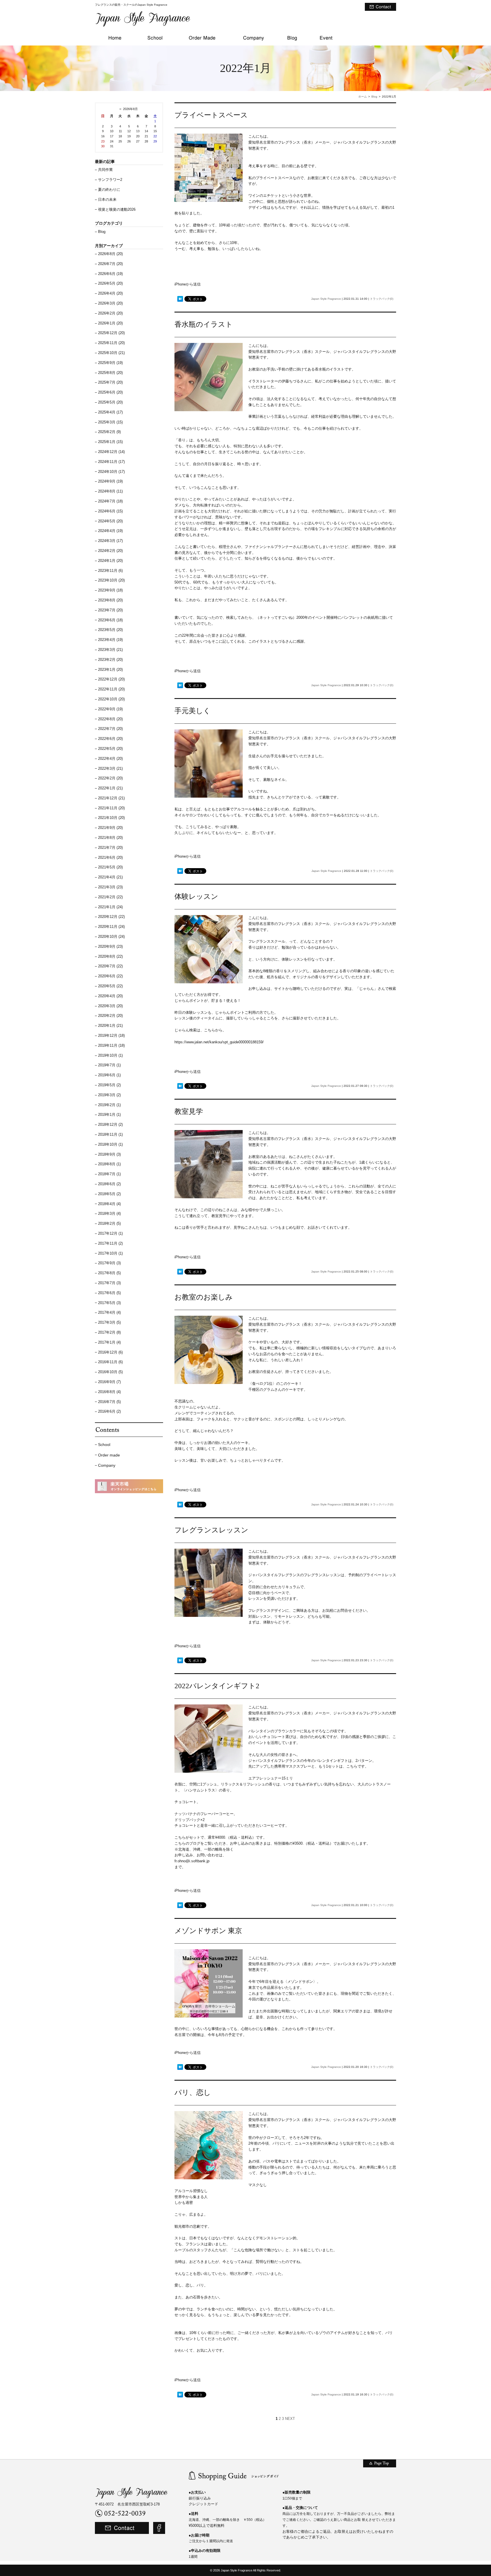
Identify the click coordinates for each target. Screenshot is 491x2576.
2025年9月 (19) (110, 363)
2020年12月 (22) (111, 917)
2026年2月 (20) (110, 313)
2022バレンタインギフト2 (217, 1686)
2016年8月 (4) (109, 1392)
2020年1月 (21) (110, 1026)
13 (138, 131)
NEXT (290, 2419)
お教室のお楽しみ (204, 1297)
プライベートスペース (211, 115)
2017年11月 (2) (110, 1243)
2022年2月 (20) (110, 778)
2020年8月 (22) (110, 956)
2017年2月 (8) (109, 1332)
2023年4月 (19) (110, 640)
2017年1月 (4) (109, 1342)
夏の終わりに (109, 190)
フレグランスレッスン (211, 1530)
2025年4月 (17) (110, 412)
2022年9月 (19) (110, 709)
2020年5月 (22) (110, 986)
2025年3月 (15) (110, 422)
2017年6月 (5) (109, 1293)
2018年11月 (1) (110, 1134)
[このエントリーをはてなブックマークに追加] (180, 299)
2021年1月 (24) (110, 907)
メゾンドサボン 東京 (208, 1931)
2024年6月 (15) (110, 511)
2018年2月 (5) (109, 1223)
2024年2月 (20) (110, 551)
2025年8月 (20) (110, 373)
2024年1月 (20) (110, 561)
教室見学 (189, 1111)
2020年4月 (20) (110, 996)
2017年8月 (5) (109, 1273)
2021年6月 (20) (110, 857)
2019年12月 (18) (111, 1035)
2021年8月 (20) (110, 838)
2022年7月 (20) (110, 729)
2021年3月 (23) (110, 887)
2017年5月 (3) (109, 1303)
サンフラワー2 (110, 180)
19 (129, 136)
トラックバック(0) (382, 299)
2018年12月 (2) (110, 1124)
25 (120, 141)
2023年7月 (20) (110, 610)
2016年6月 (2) (109, 1411)
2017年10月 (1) (110, 1253)
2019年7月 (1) (109, 1065)
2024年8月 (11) (110, 491)
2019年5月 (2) (109, 1085)
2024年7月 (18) (110, 501)
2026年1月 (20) (110, 323)
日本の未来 (107, 199)
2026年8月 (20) (110, 254)
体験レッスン (196, 896)
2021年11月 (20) (111, 808)
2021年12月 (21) (111, 798)
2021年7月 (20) (110, 848)
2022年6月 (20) (110, 739)
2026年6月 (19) (110, 274)
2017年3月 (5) (109, 1322)
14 (146, 131)
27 (138, 141)
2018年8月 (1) (109, 1164)
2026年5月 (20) (110, 283)
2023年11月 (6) (110, 571)
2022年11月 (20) (111, 689)
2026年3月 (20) (110, 303)
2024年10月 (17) (111, 472)
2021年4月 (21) (110, 877)
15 (155, 131)
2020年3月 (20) (110, 1006)
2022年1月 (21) (110, 788)
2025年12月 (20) (111, 333)
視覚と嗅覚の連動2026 (117, 209)
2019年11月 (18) (111, 1045)
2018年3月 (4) (109, 1213)
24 (112, 141)
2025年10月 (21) (111, 353)
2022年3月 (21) (110, 768)
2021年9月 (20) (110, 828)
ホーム (363, 97)
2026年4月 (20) (110, 293)
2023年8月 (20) (110, 600)
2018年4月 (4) (109, 1204)
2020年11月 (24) (111, 927)
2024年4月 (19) (110, 531)
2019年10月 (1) (110, 1055)
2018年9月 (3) (109, 1154)
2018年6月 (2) (109, 1184)
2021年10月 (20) (111, 818)
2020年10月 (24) (111, 937)
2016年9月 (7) (109, 1382)
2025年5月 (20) (110, 402)
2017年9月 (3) (109, 1263)
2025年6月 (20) (110, 392)
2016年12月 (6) (110, 1352)
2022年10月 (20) (111, 699)
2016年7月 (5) (109, 1402)
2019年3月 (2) (109, 1095)
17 (112, 136)
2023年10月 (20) (111, 580)
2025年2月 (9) (109, 432)
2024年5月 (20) (110, 521)
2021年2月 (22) (110, 897)
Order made (109, 1455)
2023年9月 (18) (110, 590)
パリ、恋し (193, 2092)
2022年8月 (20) (110, 719)
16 (103, 136)
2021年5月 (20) (110, 867)
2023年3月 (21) (110, 650)
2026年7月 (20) (110, 264)
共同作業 (105, 170)
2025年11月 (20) (111, 343)
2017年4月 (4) (109, 1312)
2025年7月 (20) (110, 382)
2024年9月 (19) (110, 481)
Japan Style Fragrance (326, 299)
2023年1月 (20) (110, 670)
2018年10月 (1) (110, 1144)
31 (112, 146)
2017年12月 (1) (110, 1233)
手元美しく (193, 711)
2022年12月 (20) (111, 679)
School (104, 1445)
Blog (374, 97)
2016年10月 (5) (110, 1372)
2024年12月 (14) (111, 452)
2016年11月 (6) (110, 1362)
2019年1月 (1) (109, 1115)
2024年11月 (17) (111, 462)
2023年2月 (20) (110, 660)
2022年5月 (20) (110, 749)
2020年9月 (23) (110, 946)
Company (107, 1465)
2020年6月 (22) (110, 976)
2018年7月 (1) (109, 1174)
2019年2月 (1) (109, 1105)
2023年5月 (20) (110, 630)
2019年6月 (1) (109, 1075)
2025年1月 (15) (110, 442)
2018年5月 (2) (109, 1194)
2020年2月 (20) (110, 1016)
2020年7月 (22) (110, 966)
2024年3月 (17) (110, 541)
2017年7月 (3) (109, 1283)
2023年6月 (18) (110, 620)
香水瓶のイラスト (204, 324)
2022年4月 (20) (110, 759)
